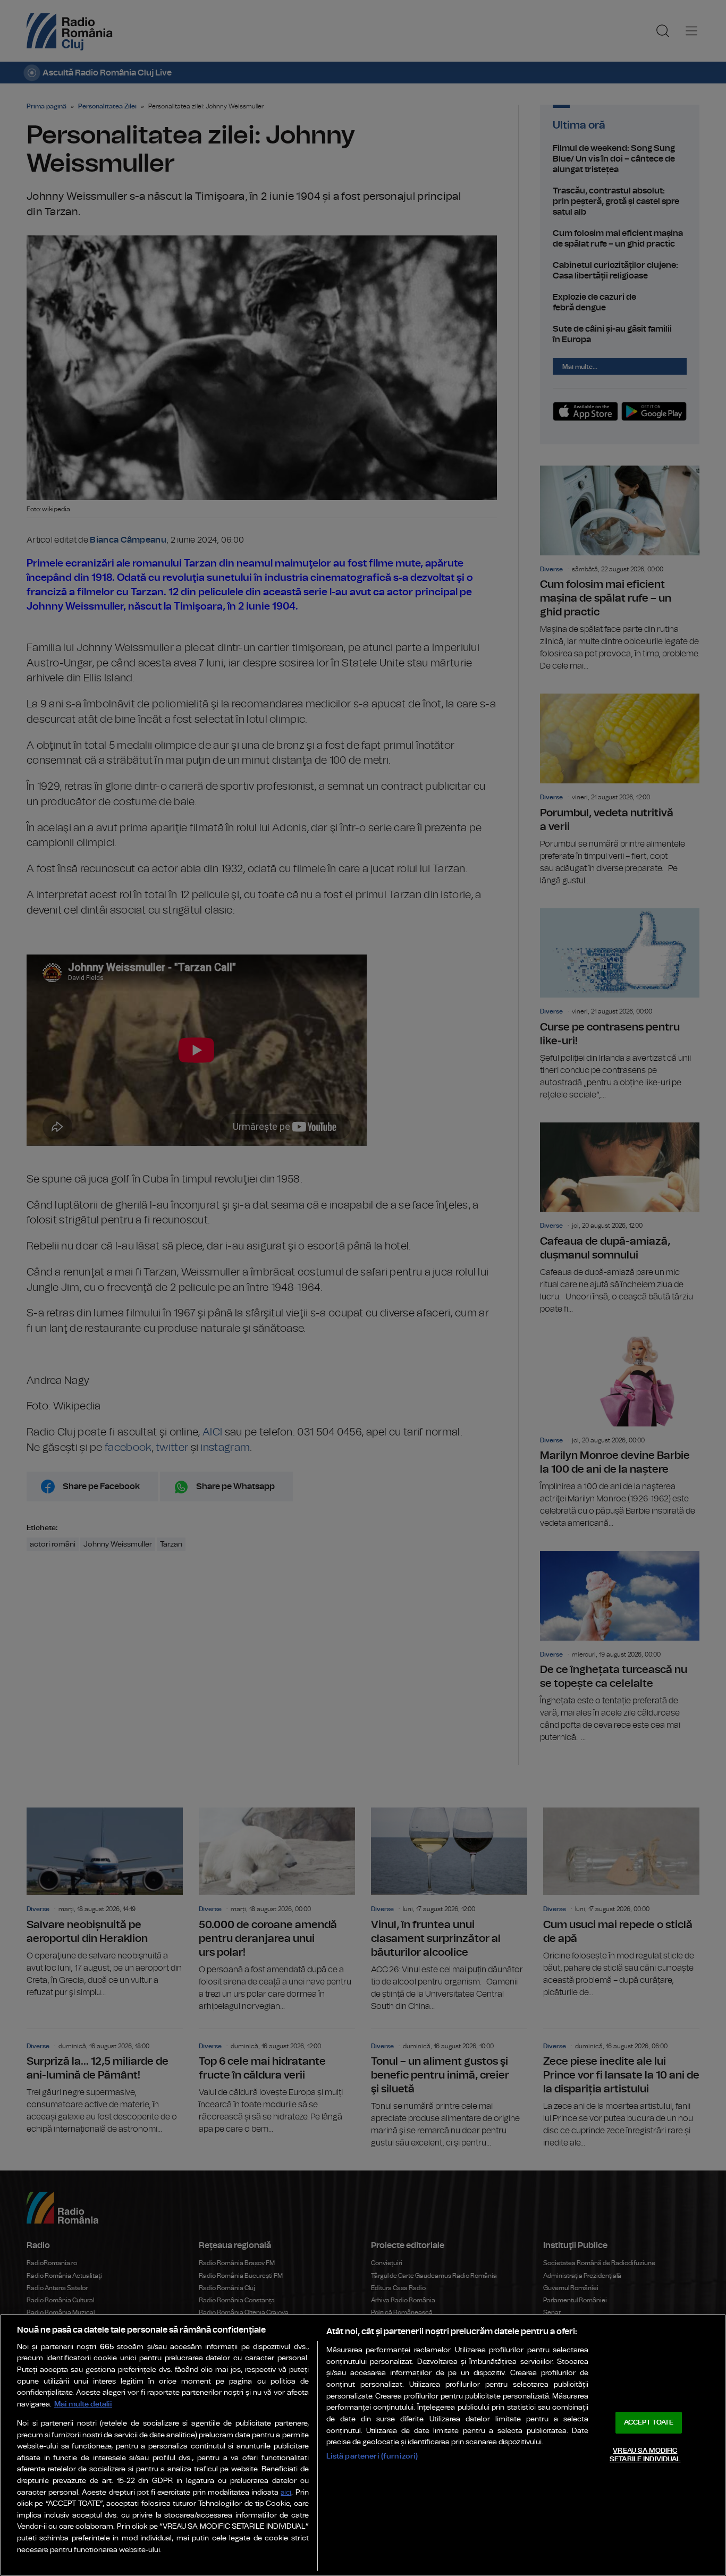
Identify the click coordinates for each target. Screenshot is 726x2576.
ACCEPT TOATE (649, 2423)
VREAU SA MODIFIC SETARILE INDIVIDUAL (645, 2455)
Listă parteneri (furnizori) (372, 2456)
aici (286, 2493)
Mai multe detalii (83, 2404)
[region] (363, 2445)
